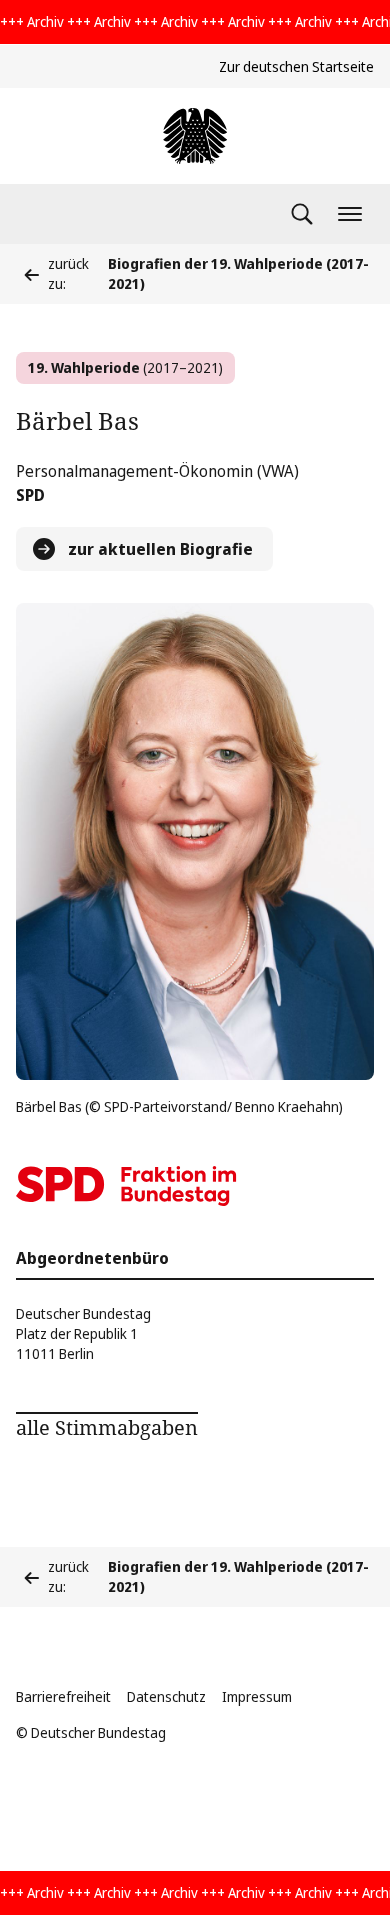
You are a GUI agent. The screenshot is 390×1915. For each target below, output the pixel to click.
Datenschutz (166, 1696)
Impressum (257, 1696)
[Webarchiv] (195, 136)
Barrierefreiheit (63, 1696)
